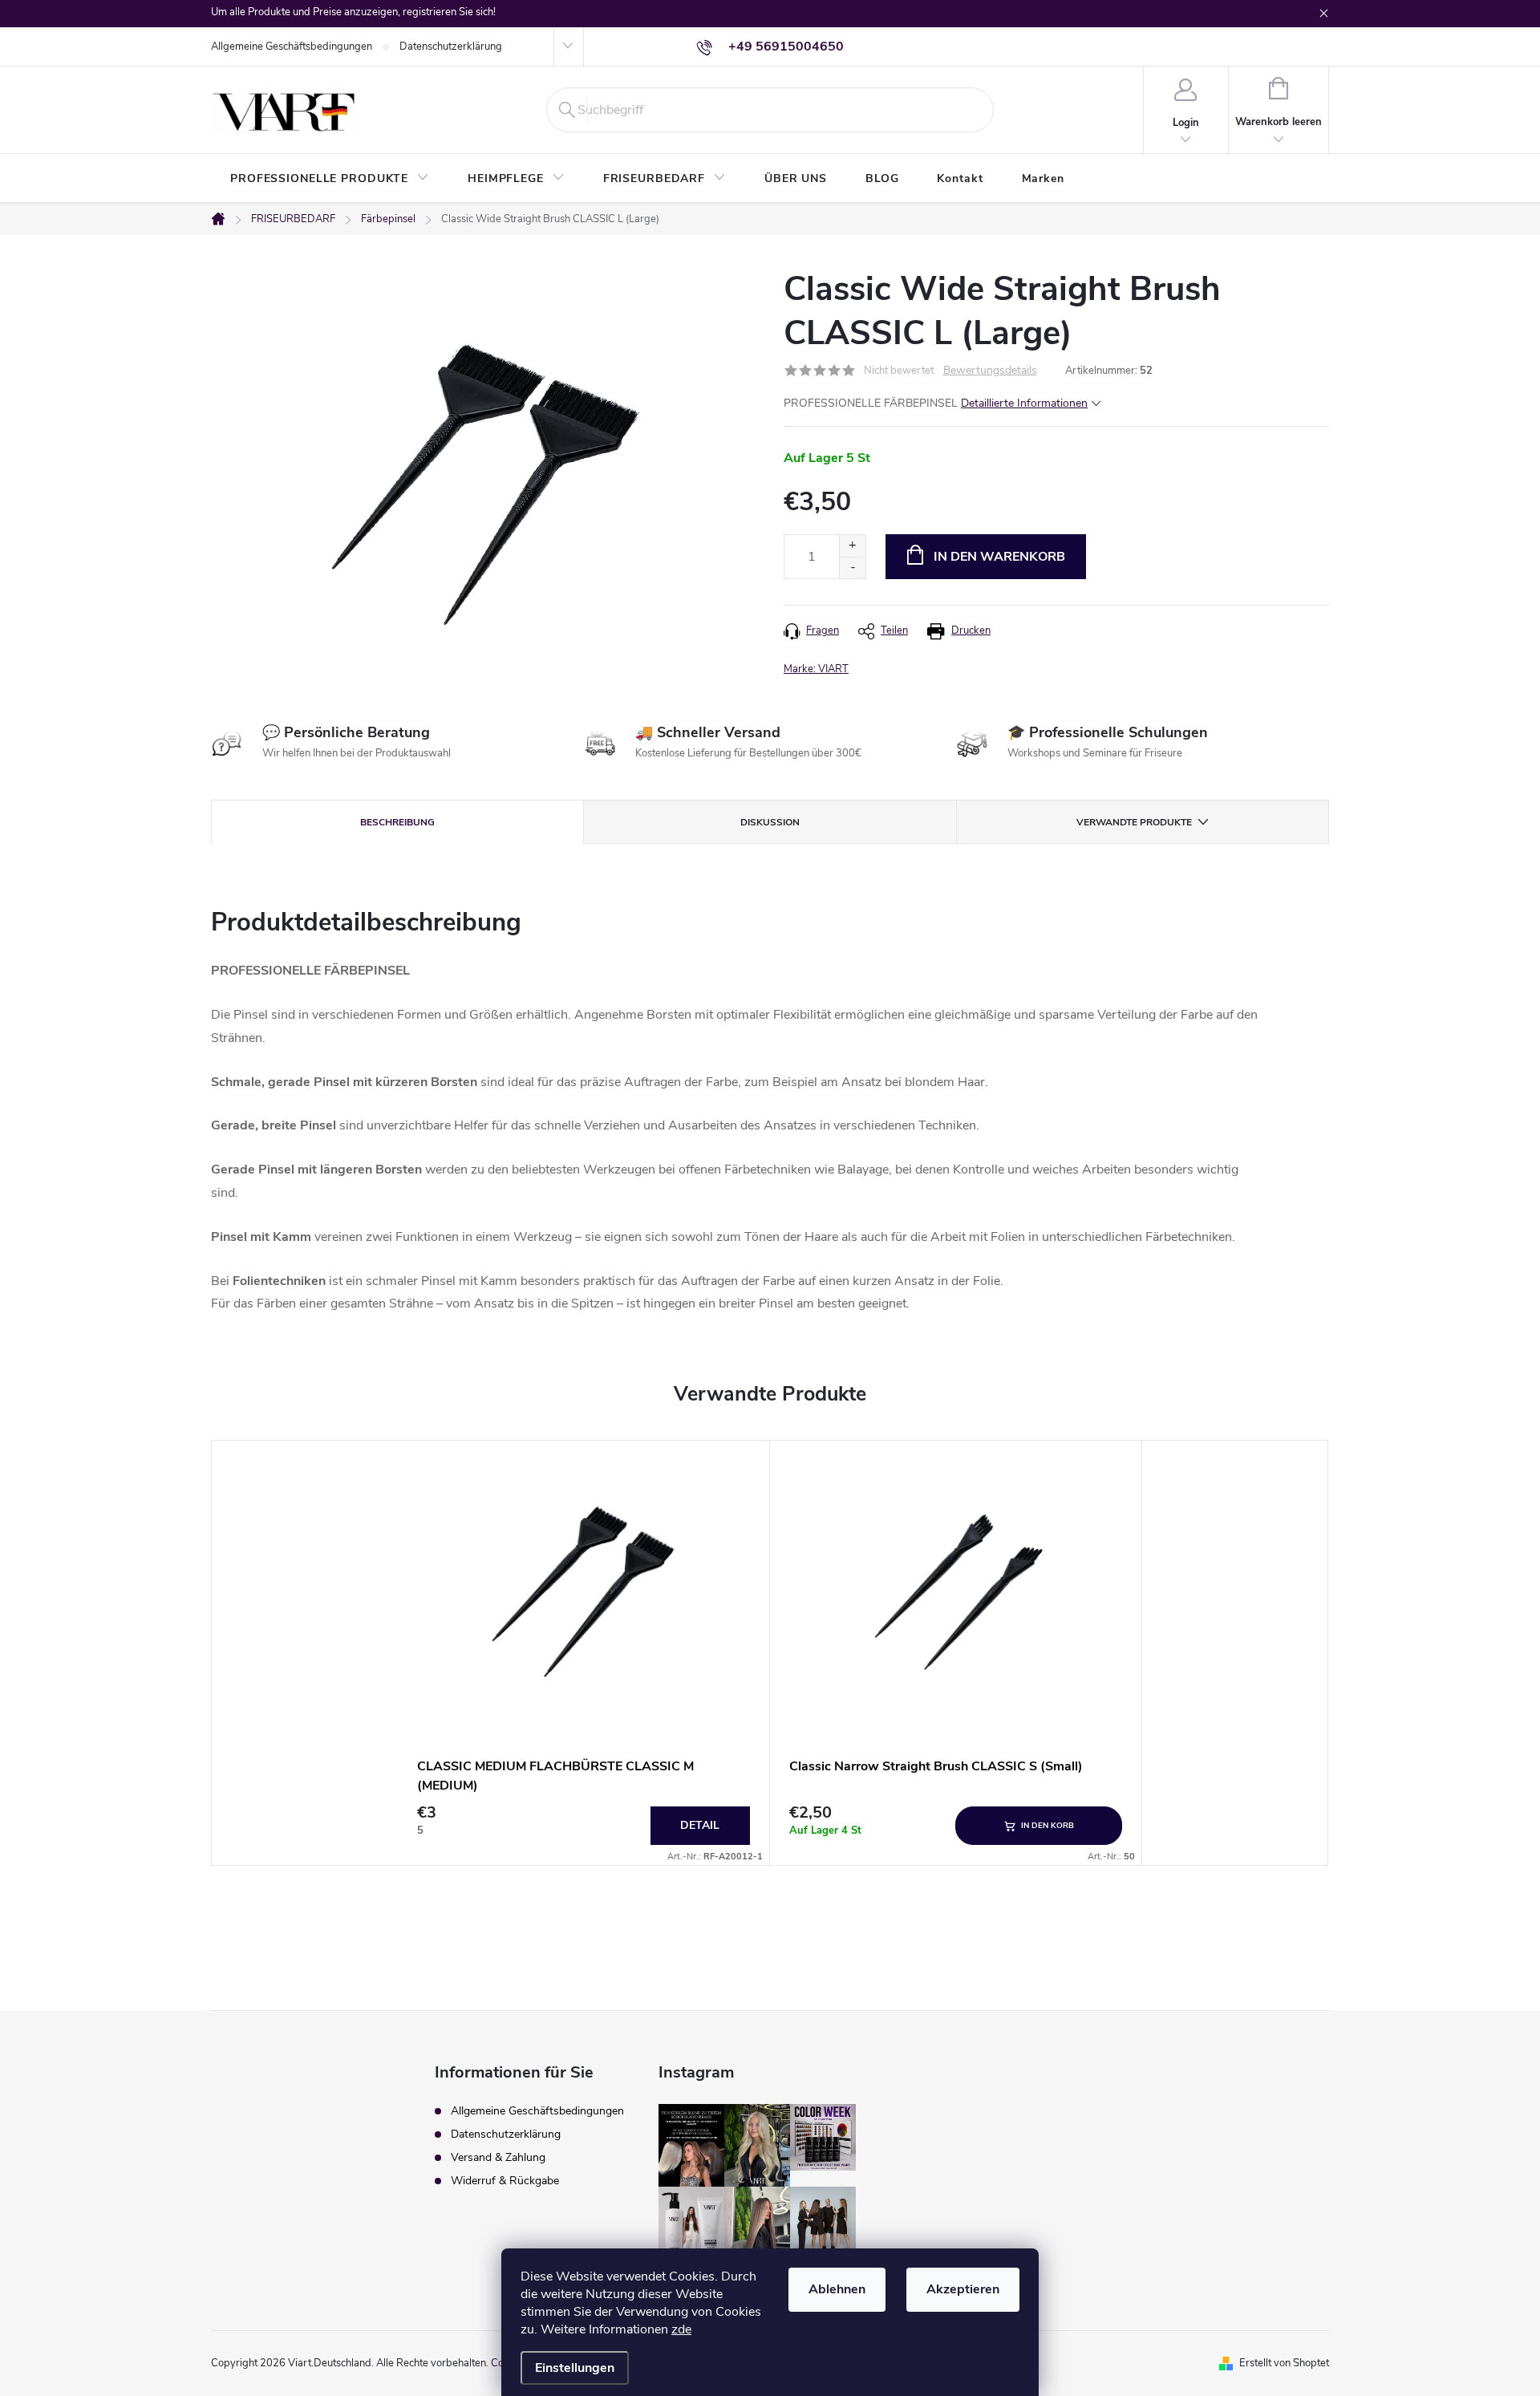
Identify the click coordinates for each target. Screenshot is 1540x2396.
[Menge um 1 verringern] (852, 568)
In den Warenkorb (999, 557)
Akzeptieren (963, 2289)
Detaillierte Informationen (1024, 403)
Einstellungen (575, 2368)
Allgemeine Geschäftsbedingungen (292, 47)
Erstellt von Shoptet (1284, 2363)
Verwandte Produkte (1134, 822)
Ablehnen (837, 2289)
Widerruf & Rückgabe (505, 2181)
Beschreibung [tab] (397, 822)
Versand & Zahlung (498, 2157)
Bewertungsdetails (990, 371)
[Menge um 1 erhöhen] (852, 546)
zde (681, 2329)
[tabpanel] (584, 1653)
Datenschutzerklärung (451, 47)
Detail (700, 1825)
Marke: (816, 669)
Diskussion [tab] (770, 822)
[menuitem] (330, 179)
